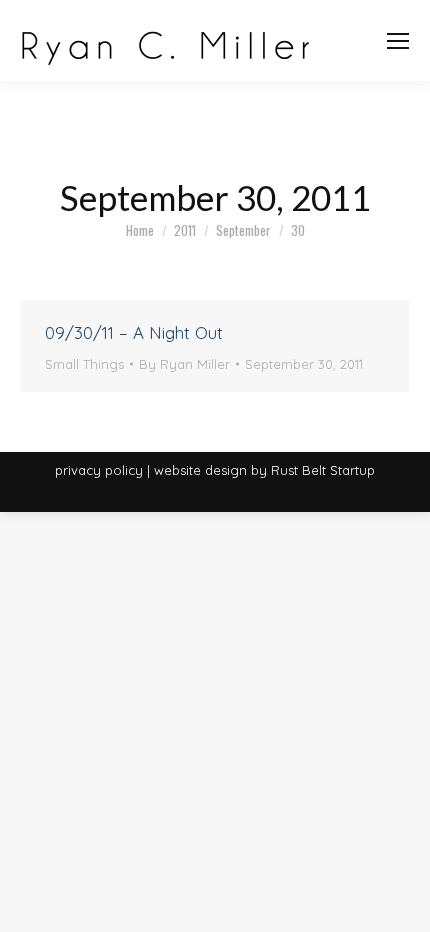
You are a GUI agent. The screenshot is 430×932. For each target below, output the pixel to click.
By (184, 364)
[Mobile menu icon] (398, 41)
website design (200, 470)
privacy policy (99, 470)
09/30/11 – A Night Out (134, 332)
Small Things (84, 364)
